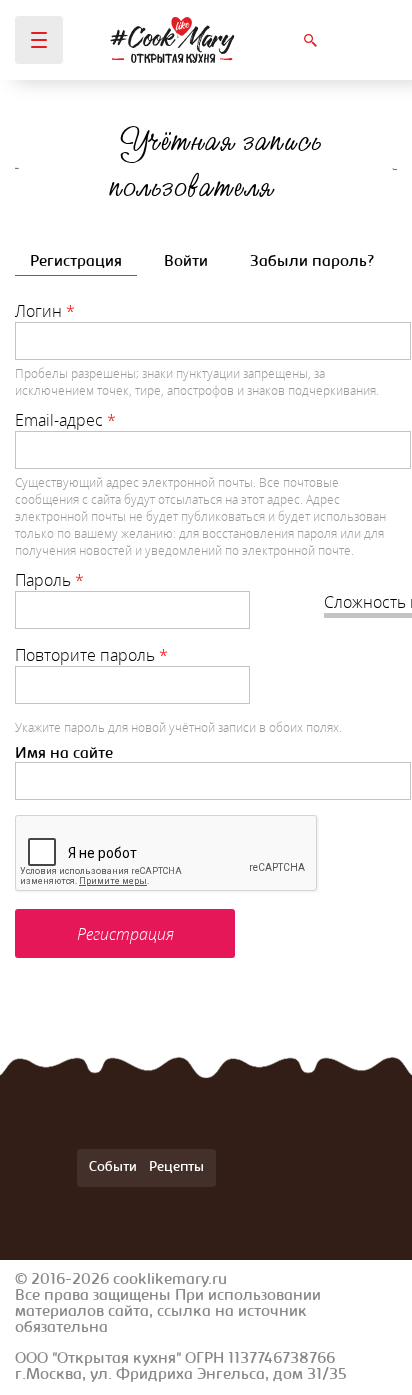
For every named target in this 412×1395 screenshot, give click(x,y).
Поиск (310, 40)
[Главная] (172, 40)
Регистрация (83, 262)
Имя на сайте (64, 754)
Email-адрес (65, 420)
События (116, 1168)
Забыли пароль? (312, 262)
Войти (186, 262)
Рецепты (176, 1168)
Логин (45, 311)
